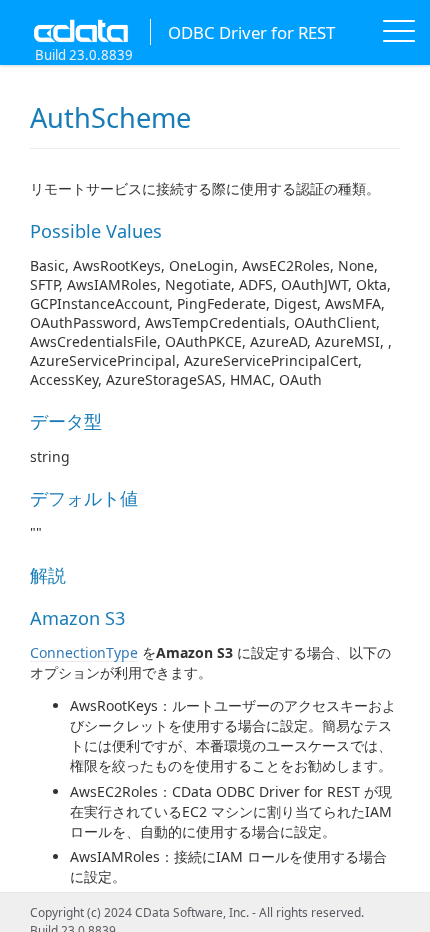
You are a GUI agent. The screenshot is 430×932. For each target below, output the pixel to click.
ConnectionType (84, 652)
